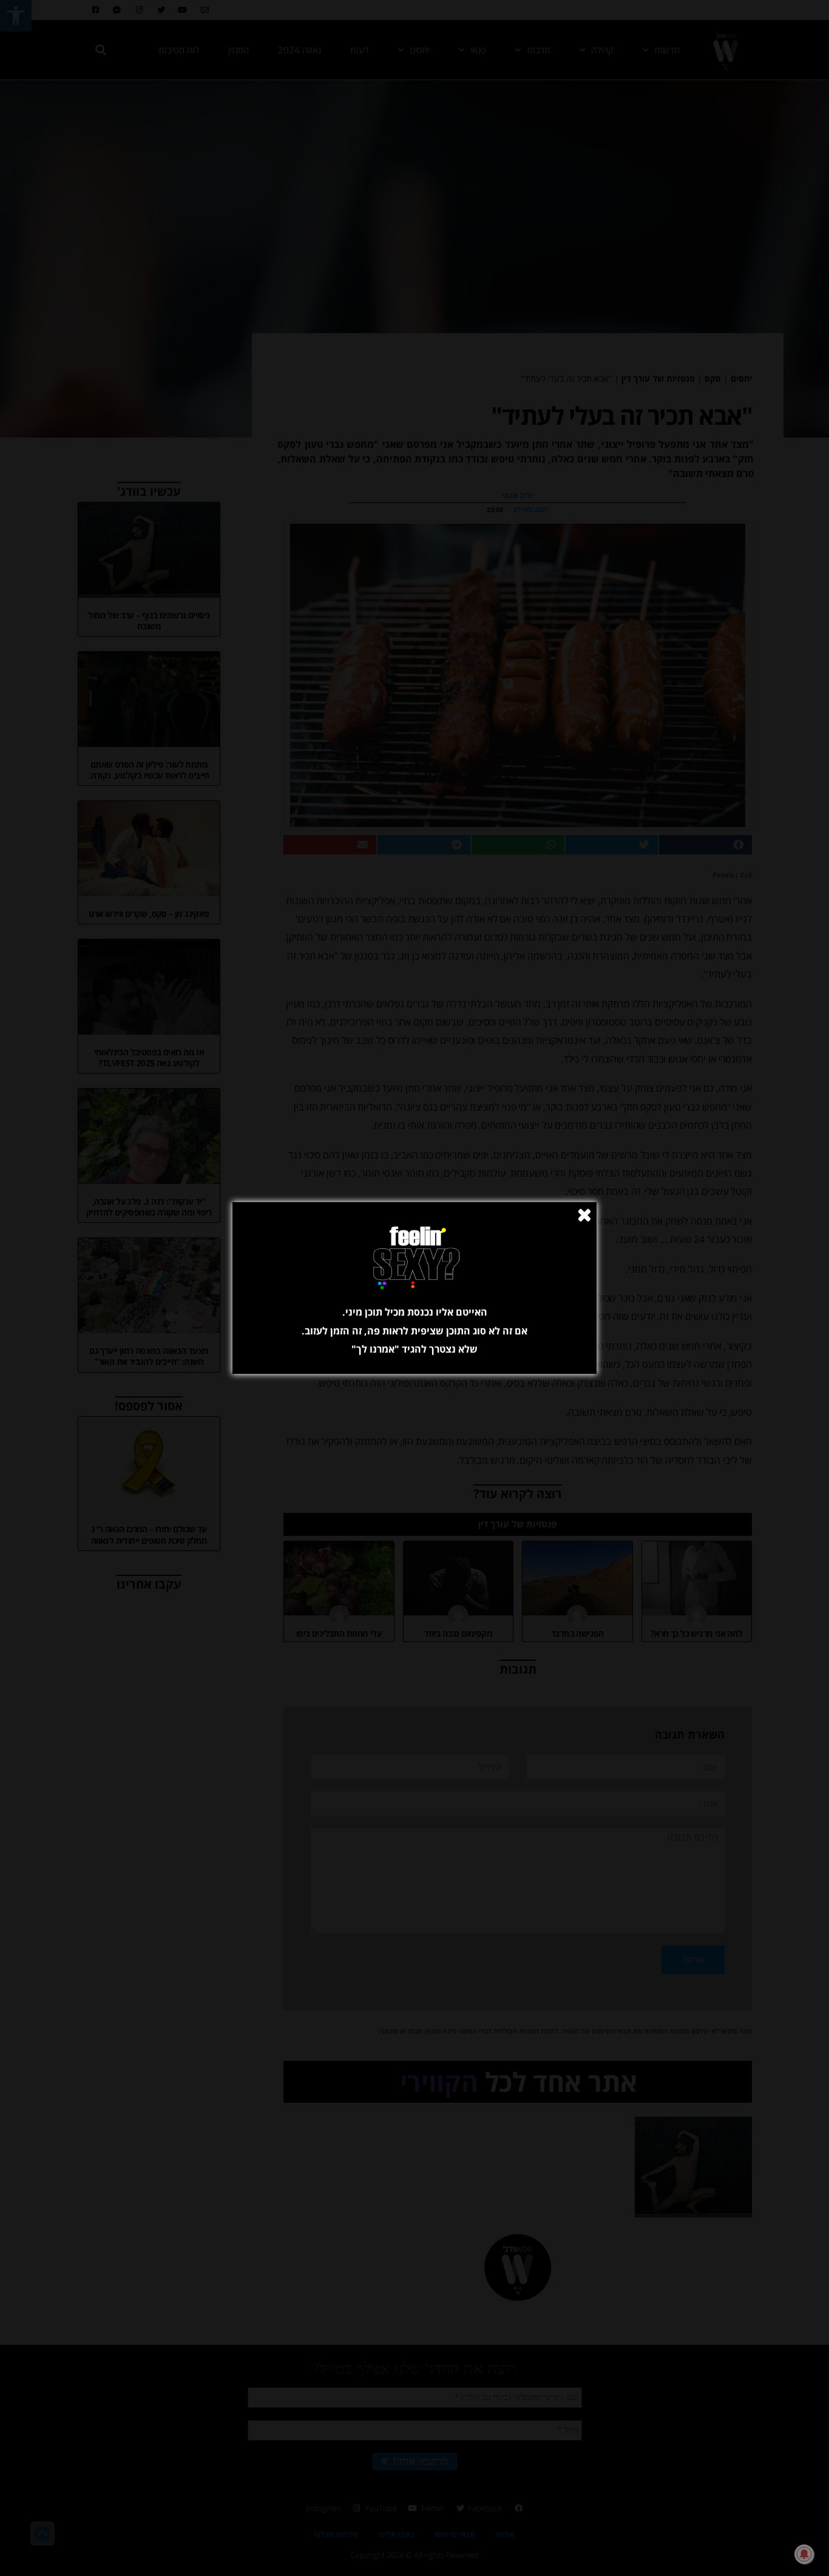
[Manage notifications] (804, 2554)
